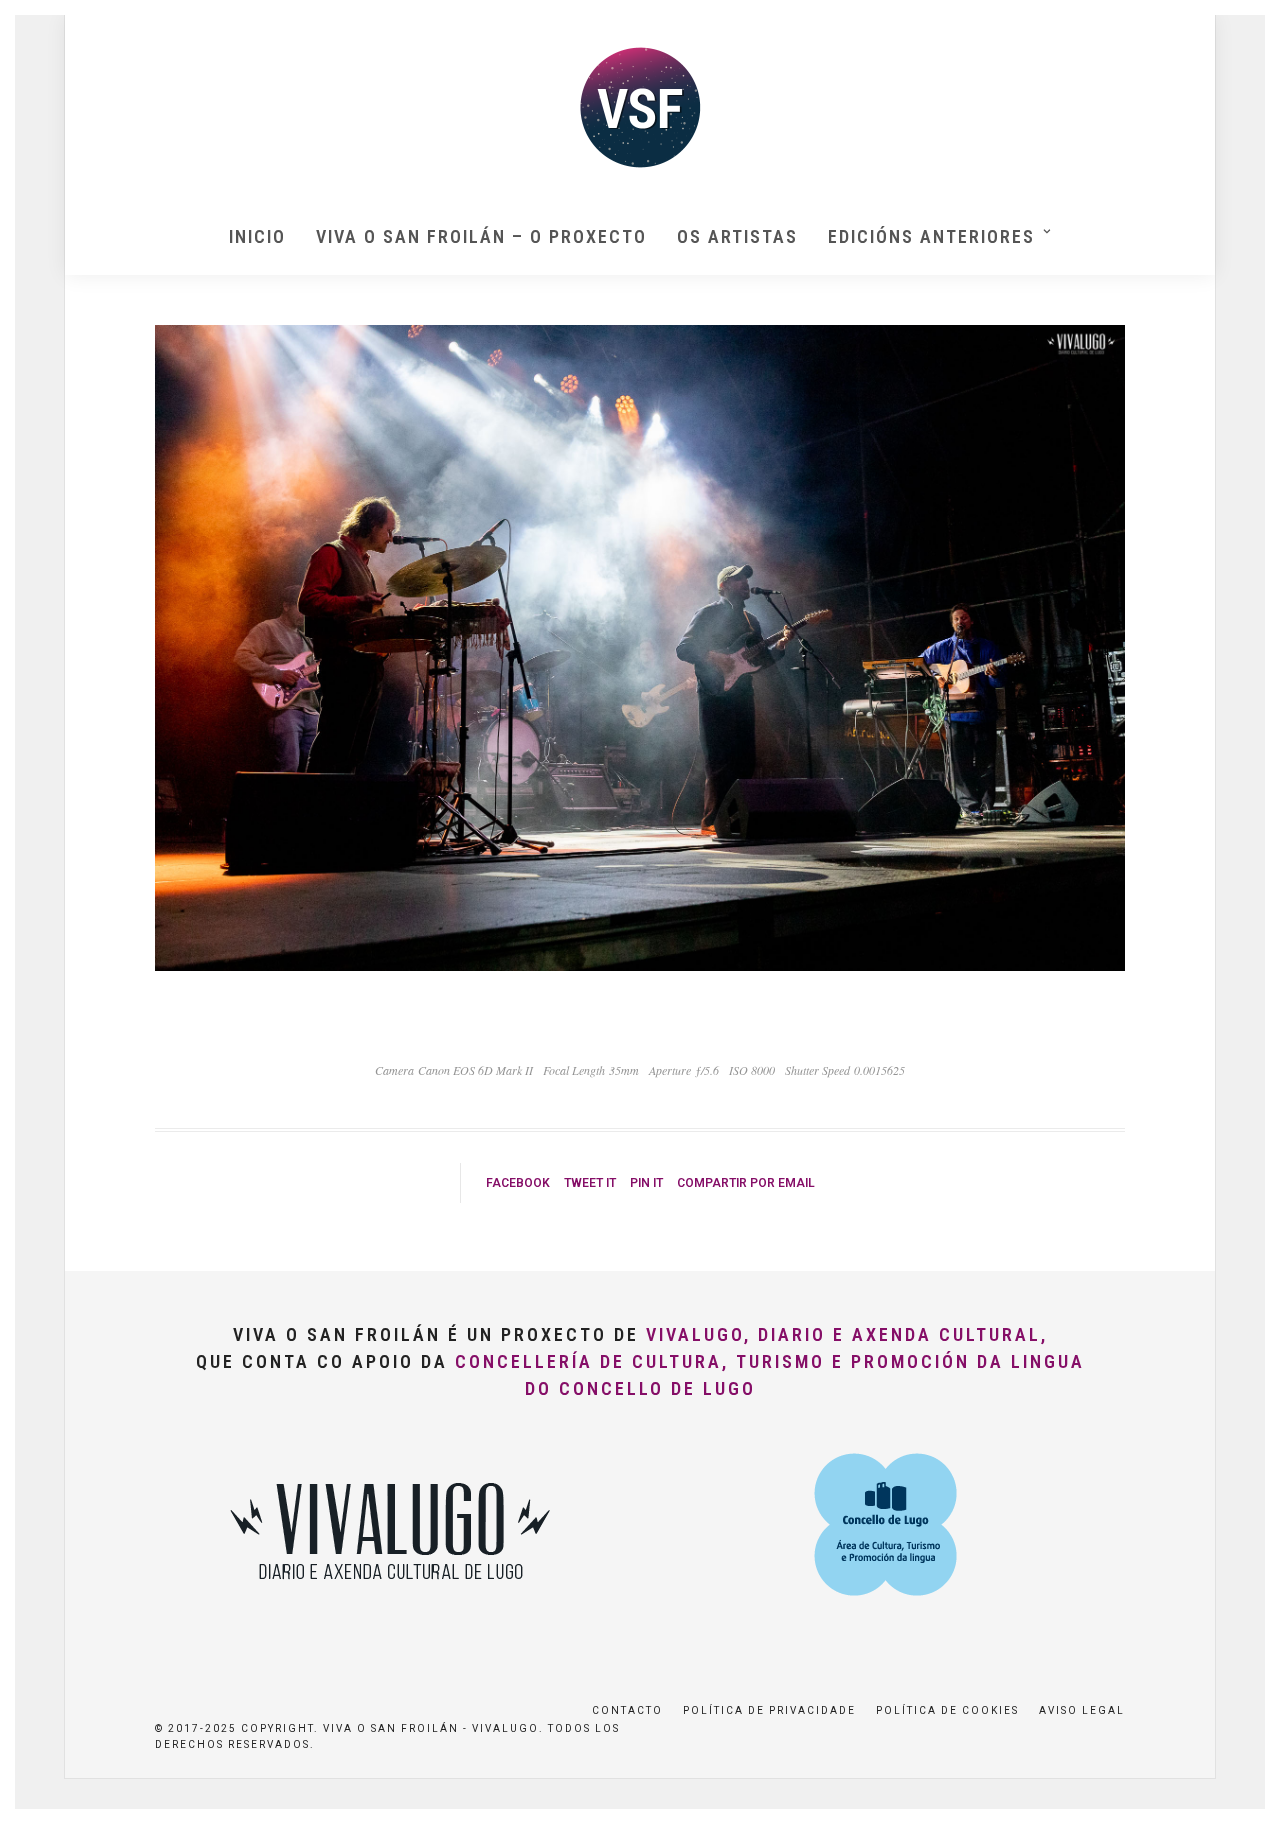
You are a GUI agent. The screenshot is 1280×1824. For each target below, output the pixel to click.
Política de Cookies (947, 1710)
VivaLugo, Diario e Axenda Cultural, (847, 1334)
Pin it (646, 1183)
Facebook (518, 1183)
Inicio (257, 236)
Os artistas (737, 236)
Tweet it (590, 1183)
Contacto (627, 1710)
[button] (1237, 28)
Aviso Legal (1082, 1710)
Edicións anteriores (931, 236)
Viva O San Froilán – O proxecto (481, 236)
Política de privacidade (769, 1710)
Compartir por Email (746, 1183)
